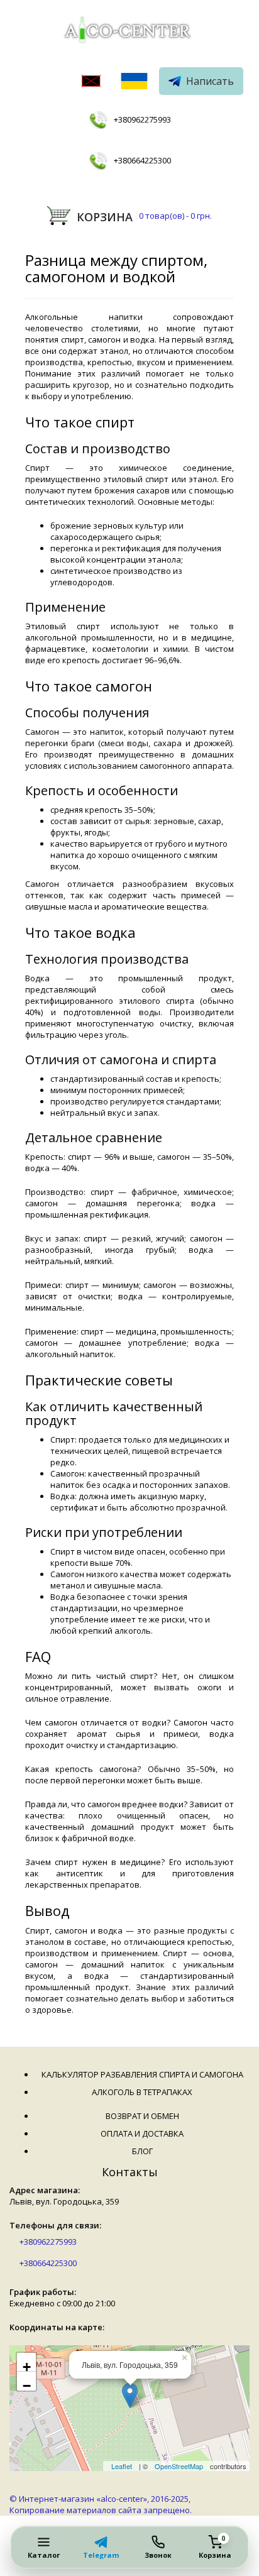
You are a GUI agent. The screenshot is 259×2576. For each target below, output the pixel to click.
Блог (142, 2151)
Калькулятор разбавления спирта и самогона (142, 2074)
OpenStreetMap (179, 2466)
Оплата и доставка (142, 2133)
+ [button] (27, 2365)
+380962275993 (142, 119)
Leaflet (122, 2466)
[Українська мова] (134, 82)
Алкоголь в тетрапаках (142, 2092)
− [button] (27, 2384)
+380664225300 (142, 160)
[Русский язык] (91, 82)
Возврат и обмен (142, 2116)
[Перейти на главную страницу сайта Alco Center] (129, 32)
